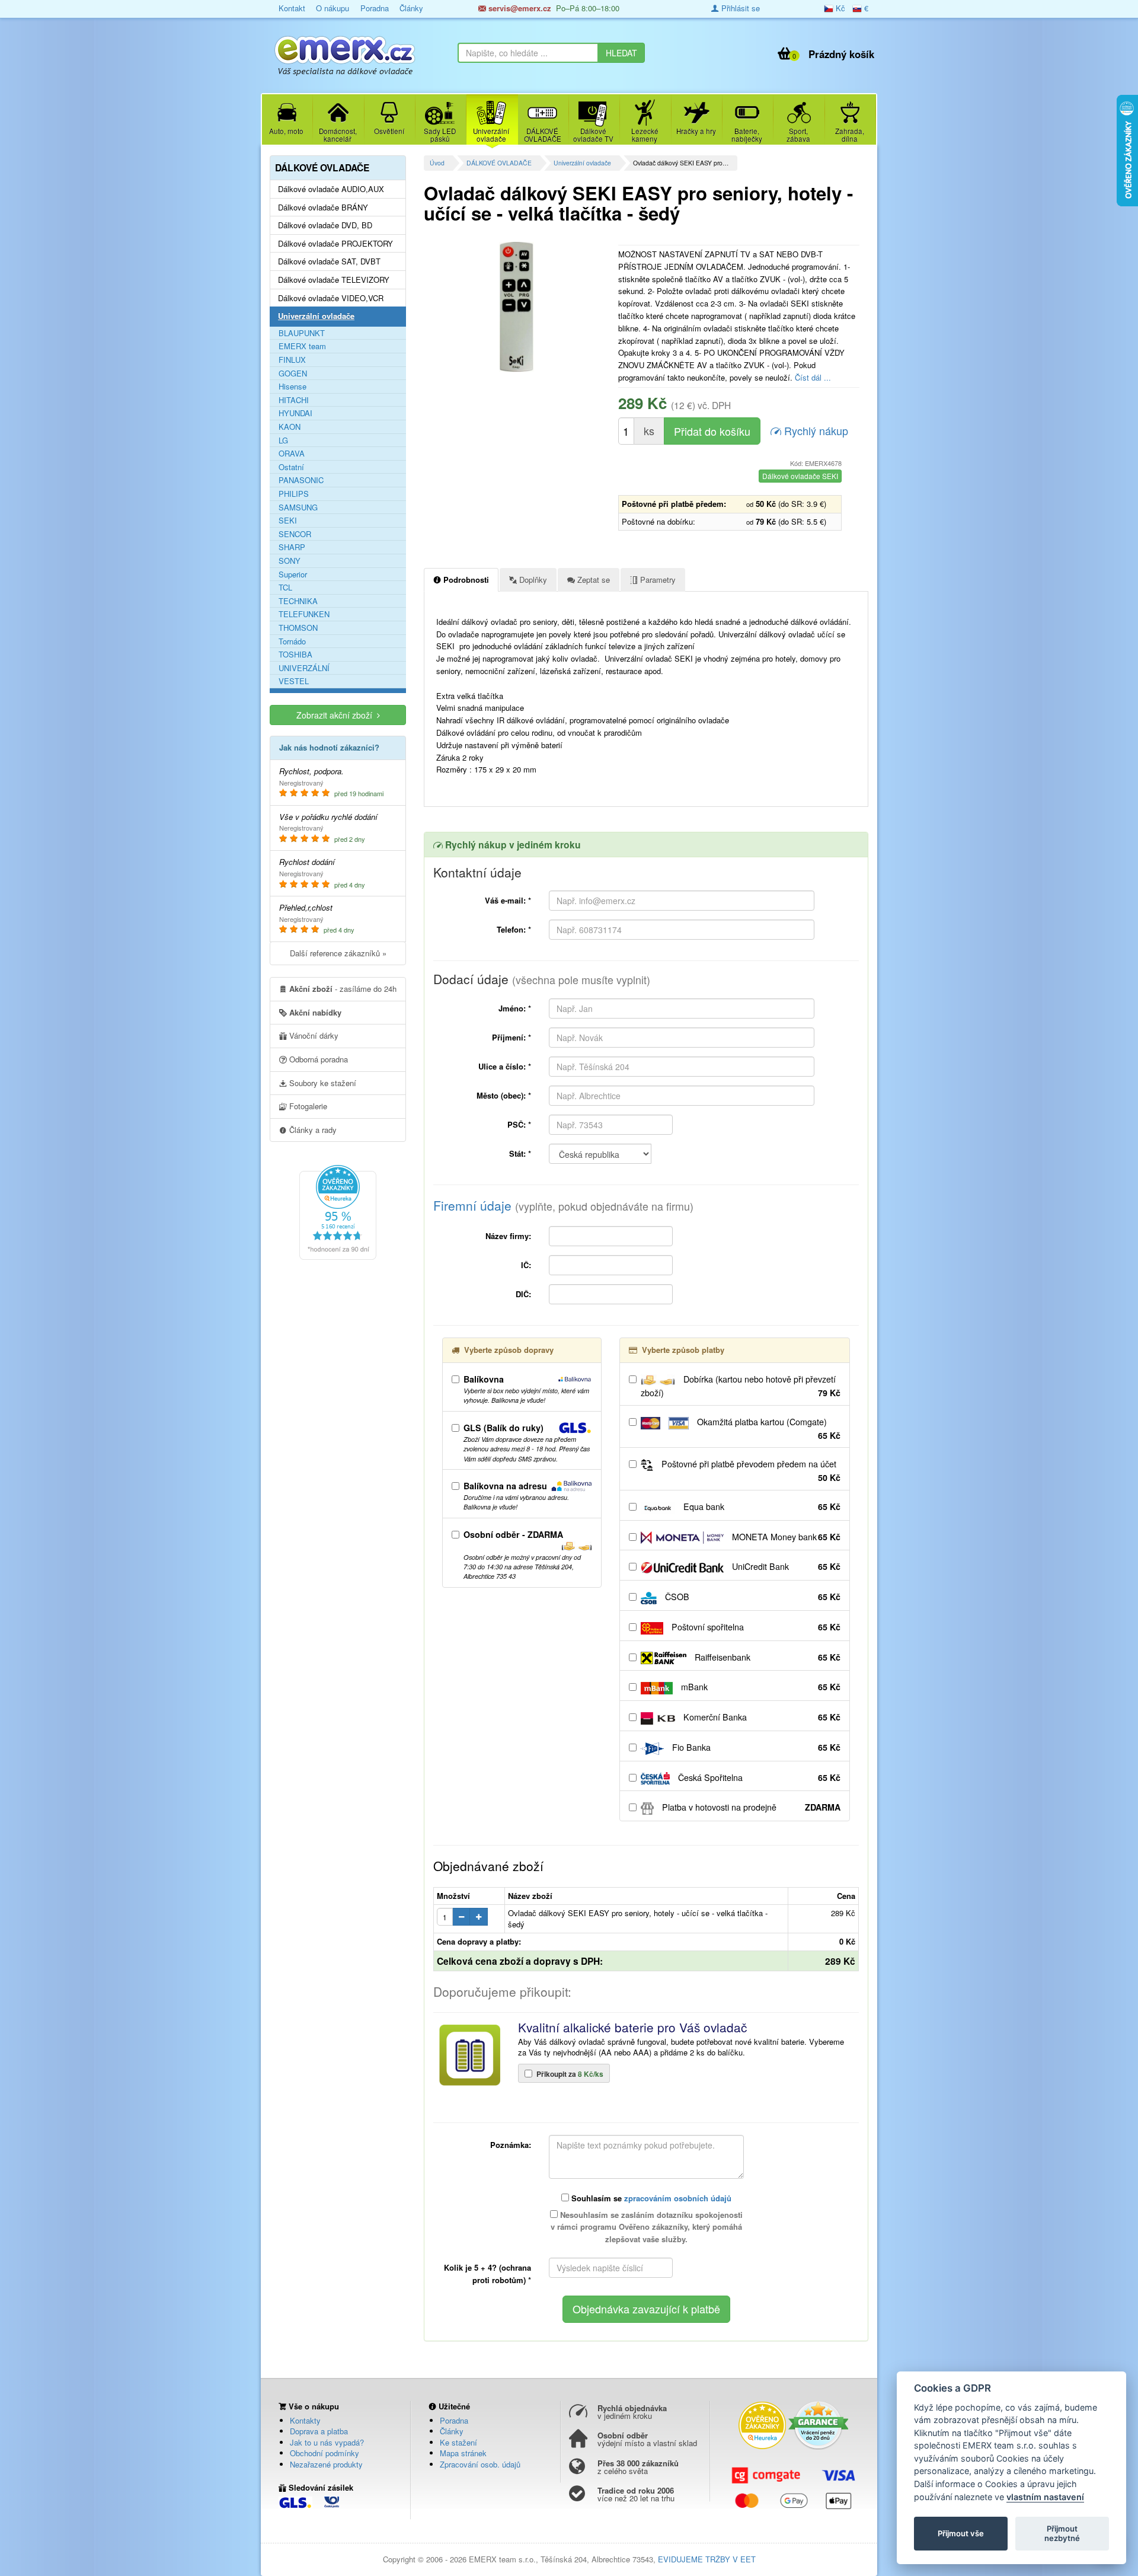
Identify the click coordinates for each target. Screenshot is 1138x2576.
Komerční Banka (761, 1717)
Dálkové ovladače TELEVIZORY (334, 280)
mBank (760, 1687)
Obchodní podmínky (325, 2453)
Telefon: (514, 929)
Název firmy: (508, 1236)
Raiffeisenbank (766, 1657)
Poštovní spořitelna (755, 1627)
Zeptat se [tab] (592, 580)
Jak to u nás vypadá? (327, 2442)
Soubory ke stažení (322, 1083)
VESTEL (294, 681)
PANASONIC (301, 480)
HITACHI (294, 400)
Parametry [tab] (657, 580)
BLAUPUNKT (302, 333)
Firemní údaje (563, 1205)
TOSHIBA (295, 655)
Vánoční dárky (313, 1035)
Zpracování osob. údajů (480, 2464)
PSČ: (519, 1124)
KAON (290, 427)
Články (411, 8)
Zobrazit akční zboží (337, 715)
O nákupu (333, 8)
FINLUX (292, 360)
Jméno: (515, 1008)
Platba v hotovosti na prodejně (750, 1807)
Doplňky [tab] (532, 580)
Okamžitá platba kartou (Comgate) (768, 1429)
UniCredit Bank (785, 1566)
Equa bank (761, 1506)
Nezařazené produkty (326, 2464)
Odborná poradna (317, 1059)
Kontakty (305, 2420)
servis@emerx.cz (519, 8)
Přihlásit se (739, 8)
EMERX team (302, 346)
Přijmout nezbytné (1062, 2533)
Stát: (520, 1153)
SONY (290, 561)
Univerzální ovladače (582, 163)
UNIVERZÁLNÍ (304, 668)
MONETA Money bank (785, 1537)
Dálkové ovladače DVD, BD (325, 225)
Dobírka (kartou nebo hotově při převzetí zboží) (741, 1386)
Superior (293, 574)
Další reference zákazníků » (338, 953)
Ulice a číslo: (505, 1066)
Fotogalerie (307, 1106)
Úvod (437, 163)
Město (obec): (504, 1095)
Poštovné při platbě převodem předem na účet (750, 1471)
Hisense (293, 387)
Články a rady (312, 1130)
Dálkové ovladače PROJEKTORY (335, 244)
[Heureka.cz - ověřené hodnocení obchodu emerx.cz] (338, 1211)
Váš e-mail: (508, 900)
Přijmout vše (961, 2533)
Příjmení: (512, 1037)
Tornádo (292, 641)
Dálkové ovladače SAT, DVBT (329, 261)
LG (283, 440)
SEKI (288, 521)
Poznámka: (511, 2145)
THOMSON (298, 628)
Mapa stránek (463, 2453)
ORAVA (292, 454)
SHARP (292, 547)
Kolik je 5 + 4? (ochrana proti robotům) (488, 2274)
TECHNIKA (298, 601)
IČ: (526, 1265)
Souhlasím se (650, 2198)
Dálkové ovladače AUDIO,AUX (331, 189)
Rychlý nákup (815, 430)
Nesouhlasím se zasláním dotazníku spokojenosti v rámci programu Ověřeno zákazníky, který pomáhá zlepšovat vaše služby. (647, 2227)
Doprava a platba (319, 2431)
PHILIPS (294, 494)
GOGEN (293, 374)
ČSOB (752, 1597)
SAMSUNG (298, 507)
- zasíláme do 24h (343, 989)
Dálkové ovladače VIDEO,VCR (331, 298)
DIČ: (523, 1294)
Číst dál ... (813, 377)
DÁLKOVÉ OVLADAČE (499, 163)
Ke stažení (458, 2442)
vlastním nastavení (1045, 2497)
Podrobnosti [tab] (465, 580)
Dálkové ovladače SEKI (800, 476)
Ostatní (291, 467)
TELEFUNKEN (304, 614)
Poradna (375, 8)
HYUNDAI (295, 413)
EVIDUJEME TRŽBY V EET (707, 2559)
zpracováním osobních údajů (678, 2198)
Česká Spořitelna (758, 1777)
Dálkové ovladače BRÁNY (323, 208)
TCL (285, 588)
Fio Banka (755, 1747)
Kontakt (292, 8)
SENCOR (295, 534)
